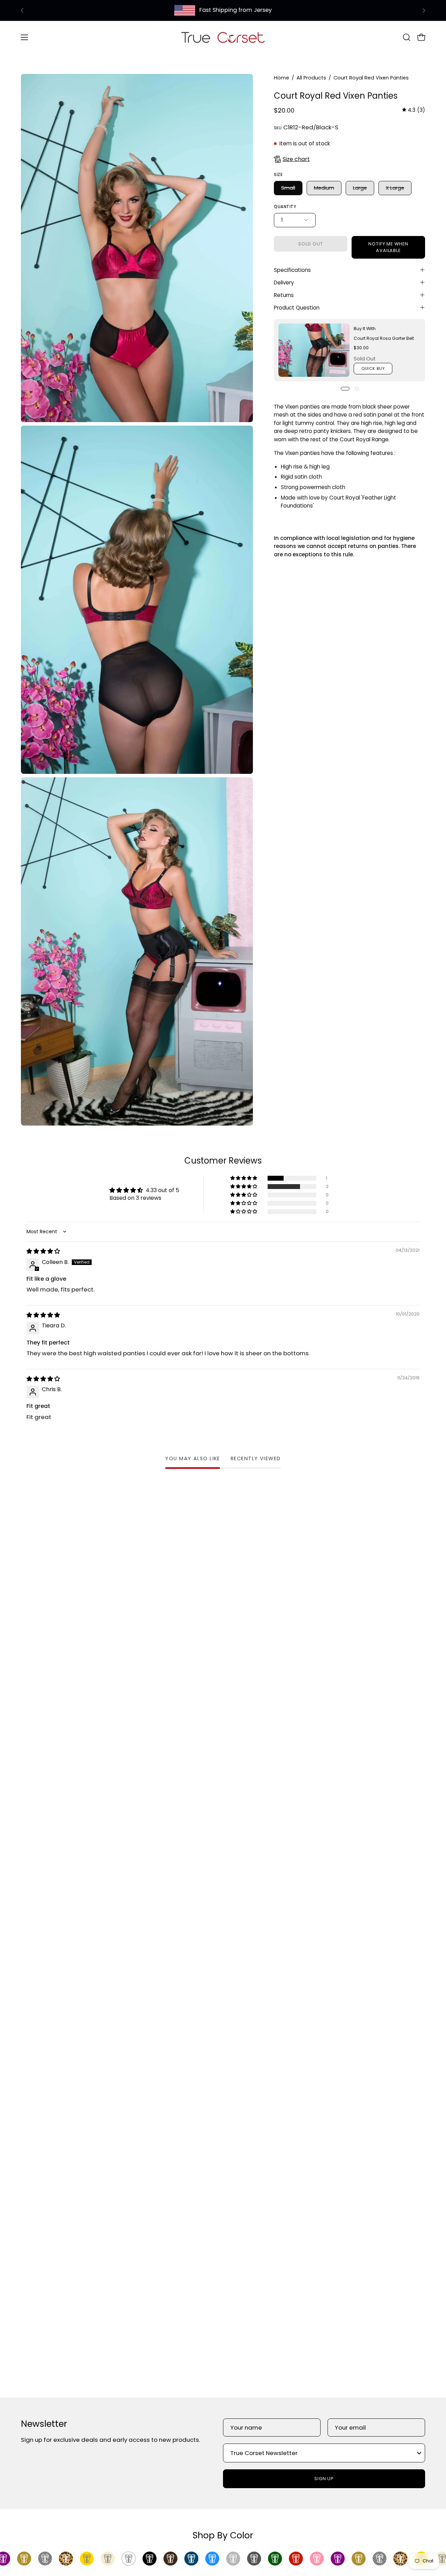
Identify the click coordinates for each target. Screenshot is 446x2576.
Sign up (324, 2479)
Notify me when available (388, 247)
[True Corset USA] (223, 37)
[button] (407, 37)
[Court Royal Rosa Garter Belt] (314, 350)
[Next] (424, 10)
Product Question (297, 307)
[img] (414, 110)
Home (282, 78)
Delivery (284, 282)
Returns (284, 295)
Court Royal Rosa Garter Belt (384, 338)
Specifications (292, 270)
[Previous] (22, 10)
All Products (311, 78)
